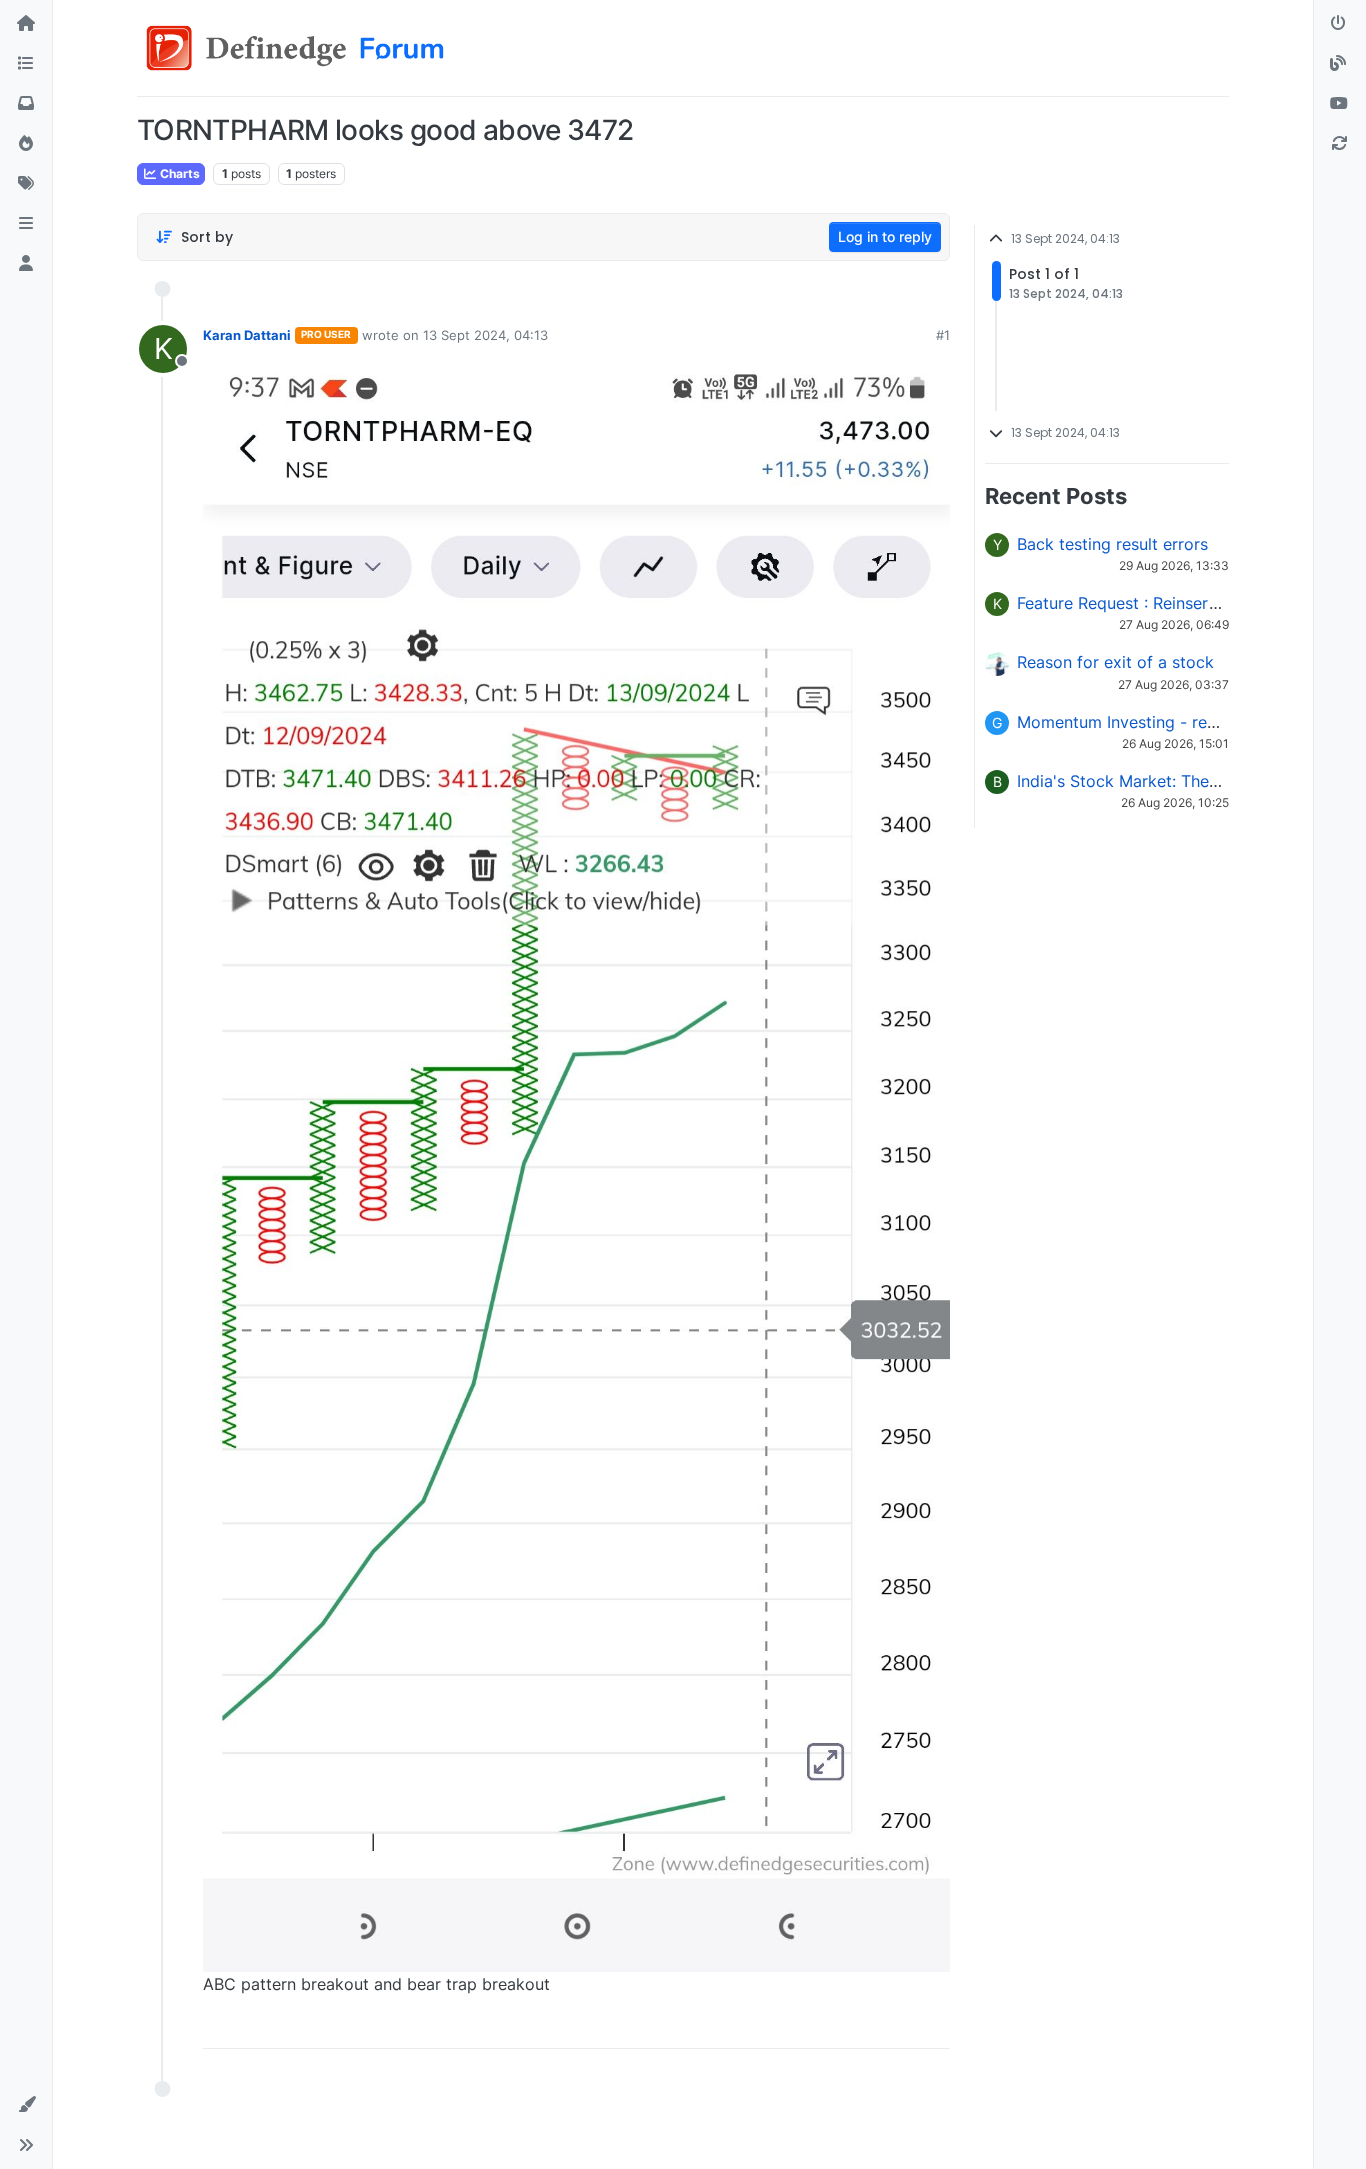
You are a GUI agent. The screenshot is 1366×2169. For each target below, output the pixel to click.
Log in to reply (885, 236)
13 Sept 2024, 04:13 (485, 335)
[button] (26, 224)
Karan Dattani (247, 335)
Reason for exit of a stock (1115, 662)
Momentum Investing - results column (1159, 722)
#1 (943, 335)
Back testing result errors (1112, 544)
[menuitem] (791, 2026)
